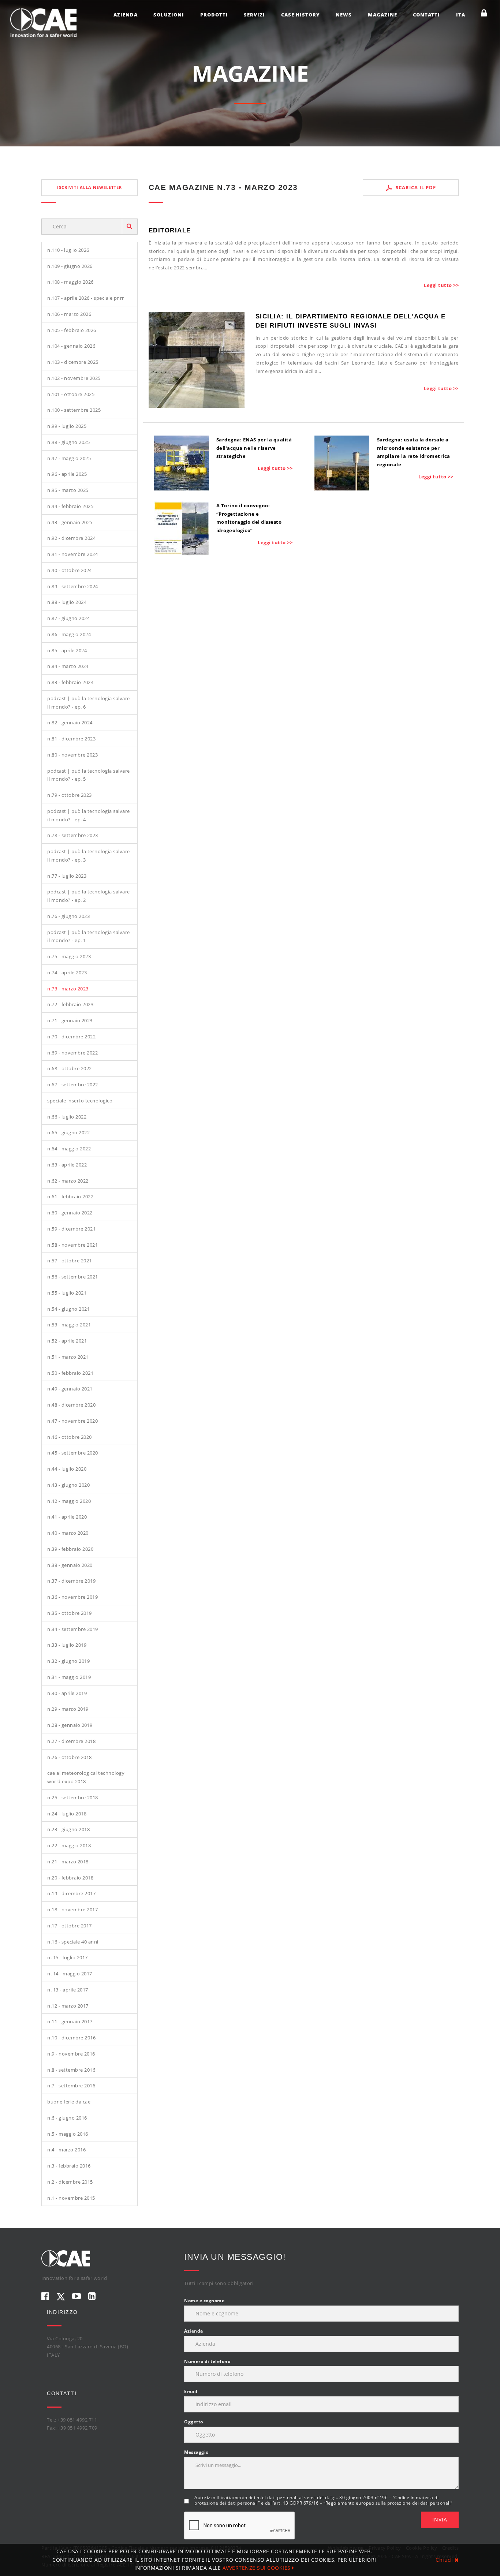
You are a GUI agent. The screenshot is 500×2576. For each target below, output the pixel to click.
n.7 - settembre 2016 (71, 2086)
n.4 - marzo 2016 (66, 2150)
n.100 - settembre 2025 (74, 410)
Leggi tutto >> (441, 285)
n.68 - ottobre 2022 (70, 1068)
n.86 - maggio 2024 (69, 634)
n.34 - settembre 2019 (73, 1629)
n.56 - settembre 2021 (73, 1277)
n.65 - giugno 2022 (68, 1132)
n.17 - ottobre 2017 (70, 1926)
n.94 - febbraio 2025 (70, 506)
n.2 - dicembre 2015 (70, 2182)
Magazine (383, 15)
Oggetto (194, 2422)
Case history (301, 15)
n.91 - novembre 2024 (72, 554)
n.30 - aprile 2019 (67, 1693)
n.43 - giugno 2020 (68, 1485)
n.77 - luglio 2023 (67, 876)
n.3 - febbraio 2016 (69, 2166)
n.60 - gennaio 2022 (70, 1213)
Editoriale (170, 230)
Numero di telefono (207, 2361)
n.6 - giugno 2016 (67, 2118)
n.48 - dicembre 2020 (71, 1405)
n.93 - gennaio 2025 (70, 522)
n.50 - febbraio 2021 (70, 1373)
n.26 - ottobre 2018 (70, 1757)
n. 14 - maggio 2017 (70, 1974)
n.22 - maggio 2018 (69, 1845)
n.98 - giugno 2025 (68, 442)
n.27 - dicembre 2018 (71, 1741)
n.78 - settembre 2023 (73, 835)
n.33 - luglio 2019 (67, 1645)
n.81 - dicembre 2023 (71, 739)
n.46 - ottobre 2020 (70, 1437)
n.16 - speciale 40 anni (73, 1942)
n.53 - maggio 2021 (69, 1325)
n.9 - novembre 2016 (71, 2054)
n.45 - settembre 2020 (73, 1453)
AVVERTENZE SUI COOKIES (258, 2568)
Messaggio (196, 2452)
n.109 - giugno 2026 (70, 266)
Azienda (126, 15)
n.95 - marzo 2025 (68, 490)
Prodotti (214, 15)
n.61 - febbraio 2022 (70, 1196)
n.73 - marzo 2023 (68, 989)
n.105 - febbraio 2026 (72, 330)
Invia (440, 2519)
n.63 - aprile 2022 (67, 1165)
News (344, 15)
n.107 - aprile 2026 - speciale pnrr (86, 298)
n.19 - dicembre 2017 (71, 1893)
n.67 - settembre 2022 (73, 1084)
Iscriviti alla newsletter (89, 187)
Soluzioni (169, 15)
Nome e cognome (204, 2301)
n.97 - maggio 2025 (69, 458)
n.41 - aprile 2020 (67, 1517)
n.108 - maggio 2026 (70, 282)
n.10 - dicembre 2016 (71, 2038)
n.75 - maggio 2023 (69, 956)
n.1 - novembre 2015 (71, 2198)
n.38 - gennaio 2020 (70, 1565)
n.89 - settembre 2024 (73, 586)
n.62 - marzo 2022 (68, 1181)
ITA (461, 15)
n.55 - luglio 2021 (67, 1293)
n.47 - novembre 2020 (72, 1421)
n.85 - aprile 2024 (67, 650)
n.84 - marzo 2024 (68, 666)
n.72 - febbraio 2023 (70, 1004)
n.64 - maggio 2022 (69, 1149)
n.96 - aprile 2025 (67, 474)
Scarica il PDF (415, 187)
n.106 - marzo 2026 (69, 314)
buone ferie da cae (69, 2102)
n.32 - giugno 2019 (68, 1661)
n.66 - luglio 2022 (67, 1117)
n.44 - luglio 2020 (67, 1469)
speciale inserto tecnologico (80, 1101)
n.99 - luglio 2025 (67, 426)
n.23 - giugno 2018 (68, 1829)
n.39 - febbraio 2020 (70, 1549)
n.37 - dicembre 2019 (71, 1581)
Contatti (426, 15)
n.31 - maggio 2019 (69, 1677)
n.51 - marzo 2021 (68, 1357)
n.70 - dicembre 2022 (71, 1037)
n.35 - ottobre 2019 (70, 1613)
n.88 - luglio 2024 (67, 602)
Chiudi (445, 2560)
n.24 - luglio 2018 (67, 1814)
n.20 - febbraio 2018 (70, 1878)
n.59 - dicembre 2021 (71, 1229)
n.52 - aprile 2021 (67, 1341)
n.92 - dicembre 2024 (71, 538)
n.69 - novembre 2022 (72, 1053)
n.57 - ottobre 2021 (70, 1261)
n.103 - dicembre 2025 (73, 362)
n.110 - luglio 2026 (68, 250)
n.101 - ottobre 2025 (71, 394)
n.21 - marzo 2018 (68, 1862)
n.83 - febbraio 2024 (70, 682)
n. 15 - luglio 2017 (68, 1957)
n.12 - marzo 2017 (68, 2006)
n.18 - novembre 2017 (72, 1909)
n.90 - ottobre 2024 (70, 570)
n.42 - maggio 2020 (69, 1501)
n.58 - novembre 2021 (72, 1245)
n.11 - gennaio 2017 (70, 2021)
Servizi (254, 15)
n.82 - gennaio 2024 (70, 723)
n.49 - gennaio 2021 (70, 1389)
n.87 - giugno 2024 (68, 618)
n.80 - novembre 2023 (72, 755)
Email (191, 2391)
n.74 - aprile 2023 (67, 972)
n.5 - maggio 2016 (68, 2134)
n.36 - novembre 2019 (72, 1597)
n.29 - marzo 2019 (68, 1709)
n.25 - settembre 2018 (73, 1797)
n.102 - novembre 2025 (74, 378)
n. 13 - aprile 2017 (68, 1990)
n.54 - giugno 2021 (68, 1309)
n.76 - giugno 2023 (68, 916)
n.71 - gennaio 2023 (70, 1020)
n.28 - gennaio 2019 (70, 1725)
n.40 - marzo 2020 (68, 1533)
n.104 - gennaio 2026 (71, 346)
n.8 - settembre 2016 (71, 2070)
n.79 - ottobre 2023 (70, 795)
